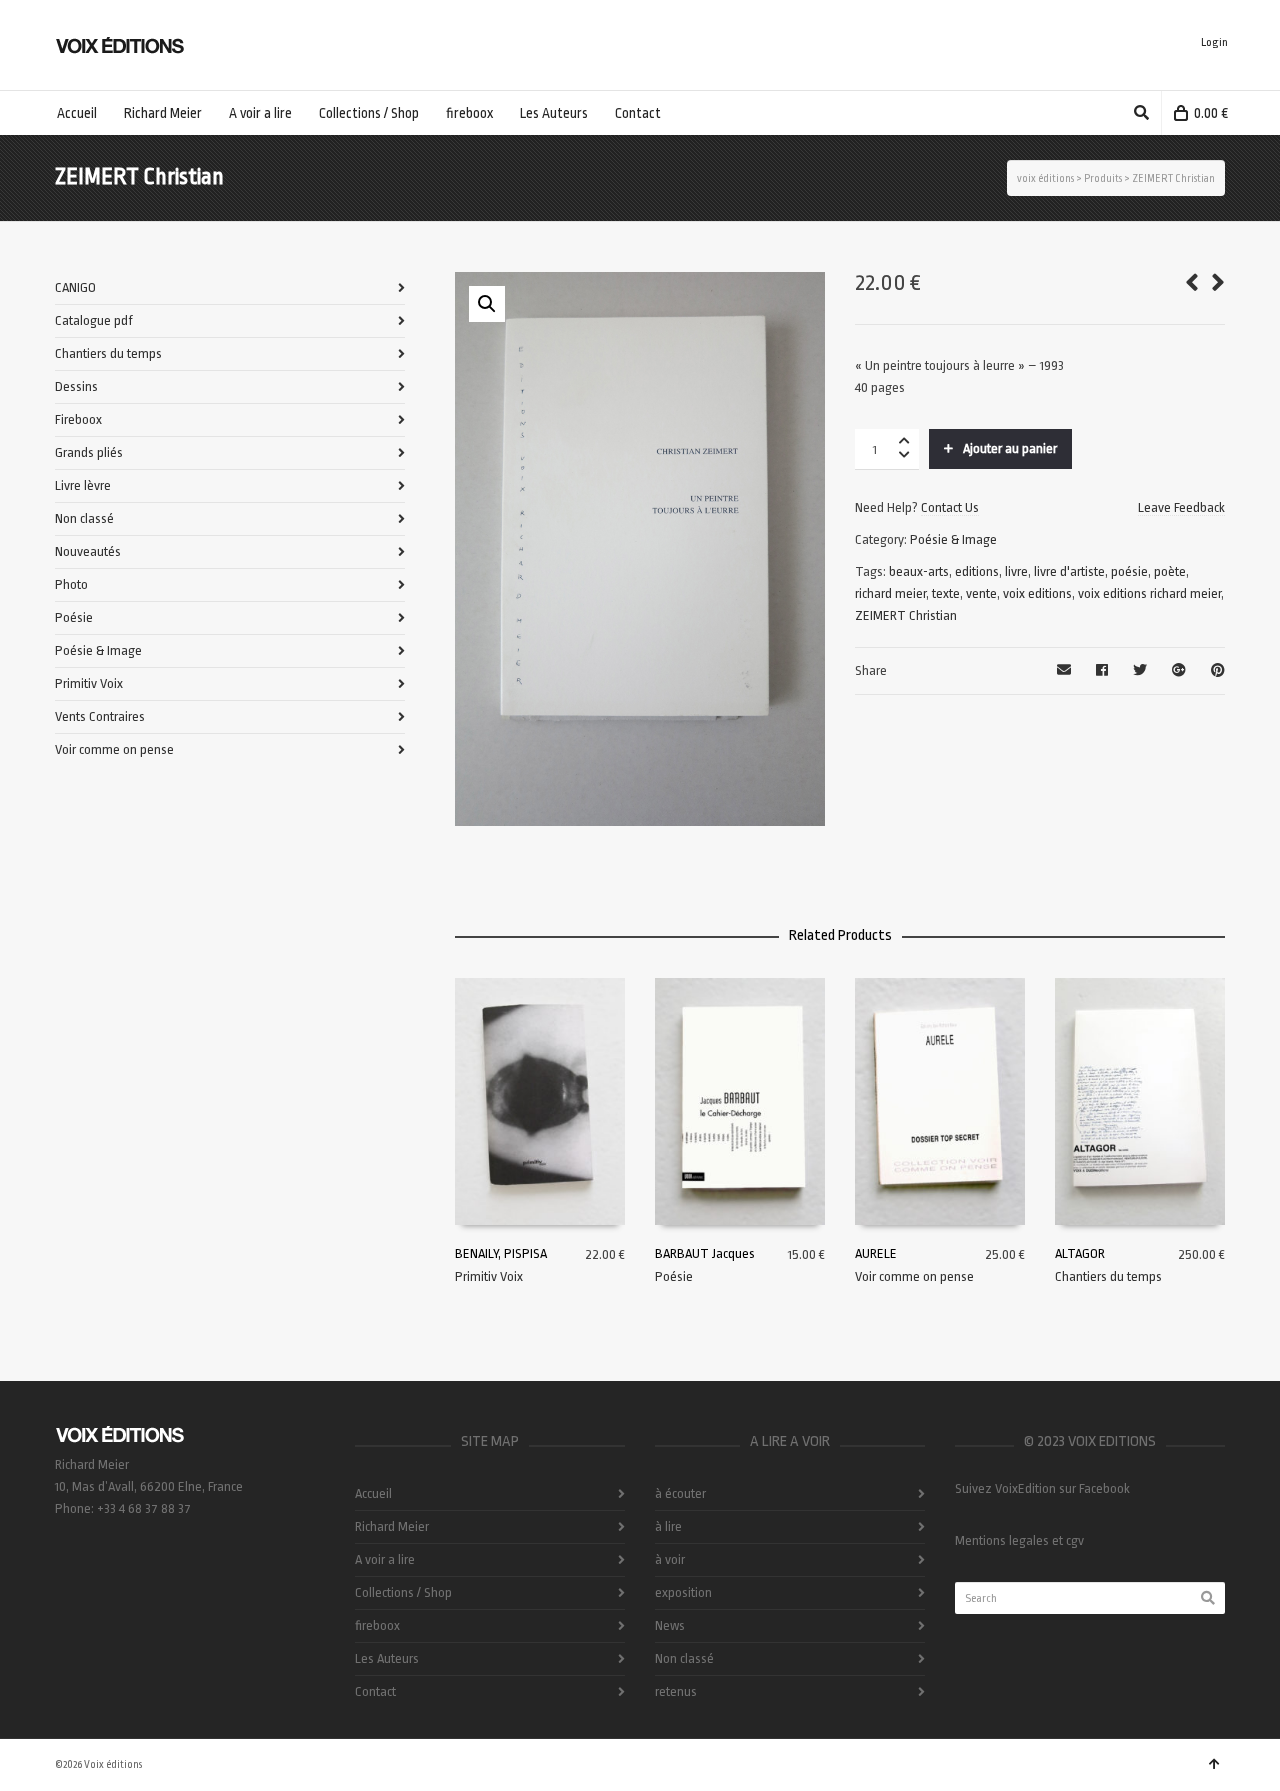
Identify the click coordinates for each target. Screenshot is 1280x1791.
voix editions (1037, 593)
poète (1170, 571)
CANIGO (75, 287)
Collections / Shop (403, 1592)
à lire (668, 1526)
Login (1214, 42)
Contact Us (950, 507)
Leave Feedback (1181, 507)
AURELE (876, 1253)
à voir (670, 1559)
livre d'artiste (1069, 571)
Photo (71, 584)
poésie (1129, 571)
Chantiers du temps (1108, 1276)
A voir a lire (385, 1559)
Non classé (84, 518)
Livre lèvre (83, 485)
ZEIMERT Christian (906, 615)
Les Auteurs (387, 1658)
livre (1016, 571)
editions (977, 571)
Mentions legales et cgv (1019, 1540)
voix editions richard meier (1149, 593)
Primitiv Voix (489, 1276)
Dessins (76, 386)
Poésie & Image (953, 539)
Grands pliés (89, 452)
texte (946, 593)
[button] (487, 304)
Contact (375, 1691)
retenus (676, 1691)
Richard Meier (392, 1526)
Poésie (674, 1276)
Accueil (373, 1493)
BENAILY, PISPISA (501, 1253)
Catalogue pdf (94, 320)
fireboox (377, 1625)
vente (981, 593)
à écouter (680, 1493)
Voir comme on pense (914, 1276)
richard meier (890, 593)
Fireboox (78, 419)
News (670, 1625)
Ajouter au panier (1010, 448)
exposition (683, 1592)
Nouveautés (88, 551)
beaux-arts (919, 571)
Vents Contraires (100, 716)
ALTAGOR (1080, 1253)
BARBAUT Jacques (705, 1253)
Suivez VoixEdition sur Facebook (1042, 1488)
